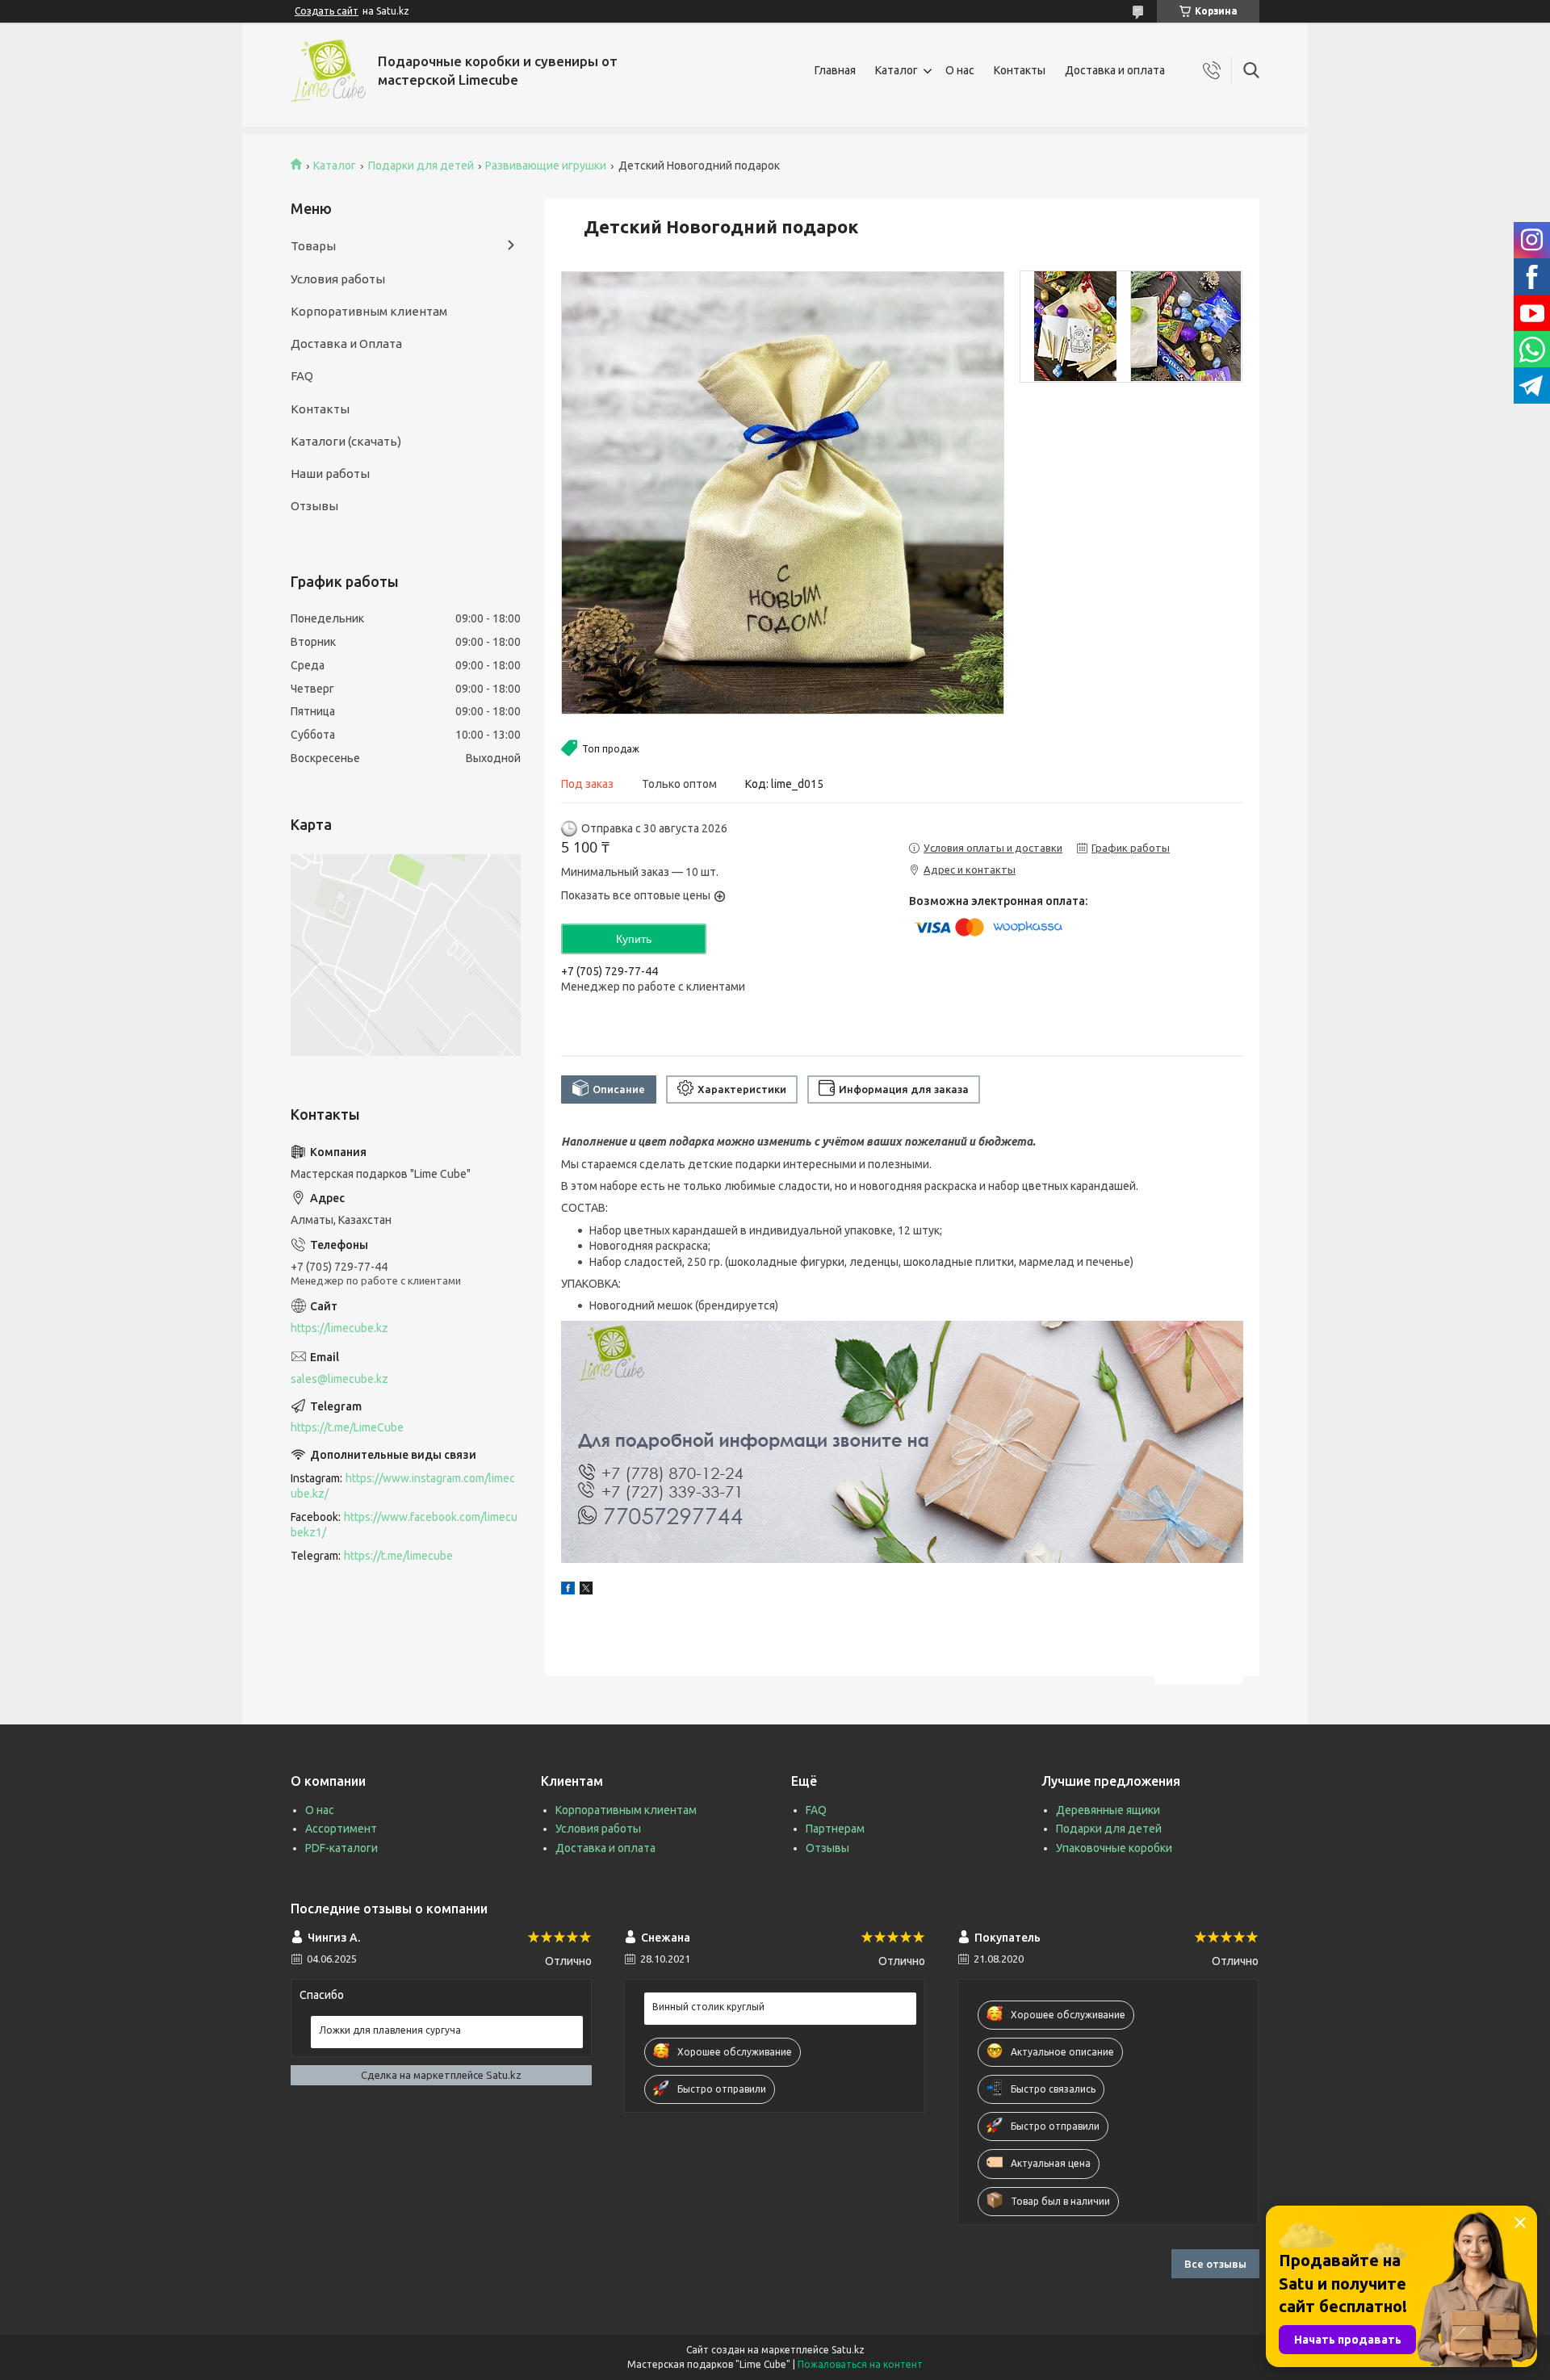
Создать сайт (327, 11)
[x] (586, 1590)
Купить (634, 939)
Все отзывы (1215, 2264)
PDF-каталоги (341, 1848)
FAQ (302, 376)
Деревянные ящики (1108, 1810)
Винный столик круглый (708, 2007)
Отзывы (314, 506)
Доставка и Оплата (346, 344)
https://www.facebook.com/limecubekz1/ (404, 1525)
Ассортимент (341, 1829)
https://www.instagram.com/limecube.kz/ (403, 1486)
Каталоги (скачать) (346, 441)
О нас (960, 70)
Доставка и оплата (1115, 70)
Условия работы (338, 279)
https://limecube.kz (339, 1328)
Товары (313, 246)
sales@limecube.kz (339, 1379)
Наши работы (330, 473)
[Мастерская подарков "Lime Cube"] (328, 71)
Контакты (1020, 70)
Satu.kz (848, 2350)
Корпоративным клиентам (369, 311)
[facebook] (568, 1590)
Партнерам (835, 1829)
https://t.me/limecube (398, 1556)
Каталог (896, 70)
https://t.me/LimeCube (347, 1427)
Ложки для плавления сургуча (390, 2030)
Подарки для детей (421, 166)
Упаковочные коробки (1114, 1848)
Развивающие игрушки (546, 166)
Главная (835, 70)
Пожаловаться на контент (860, 2364)
